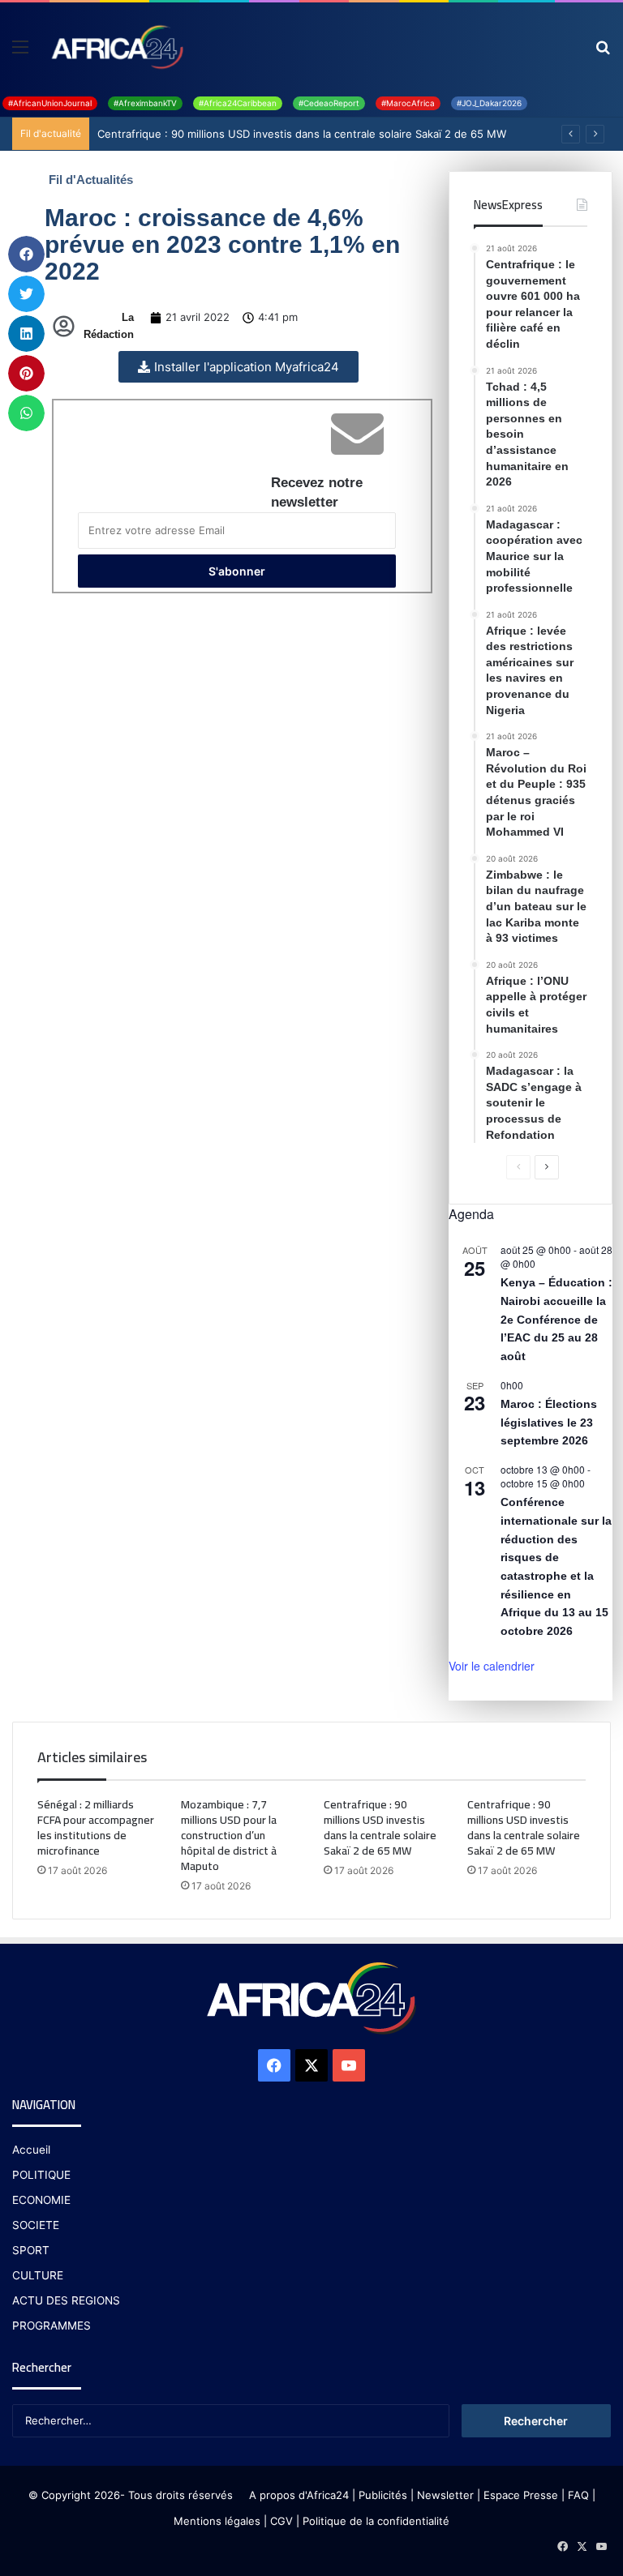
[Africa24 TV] (116, 46)
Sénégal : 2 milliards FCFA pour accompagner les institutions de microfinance (96, 1827)
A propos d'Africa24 (299, 2495)
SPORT (31, 2250)
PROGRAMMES (52, 2326)
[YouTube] (349, 2065)
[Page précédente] (518, 1167)
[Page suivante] (547, 1167)
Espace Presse (519, 2495)
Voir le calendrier (492, 1666)
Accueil (31, 2150)
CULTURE (38, 2275)
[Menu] (20, 52)
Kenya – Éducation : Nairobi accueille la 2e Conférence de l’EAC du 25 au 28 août (556, 1319)
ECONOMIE (41, 2200)
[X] (311, 2065)
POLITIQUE (41, 2175)
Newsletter (445, 2495)
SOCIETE (36, 2225)
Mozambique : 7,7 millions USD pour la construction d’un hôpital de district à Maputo (229, 1835)
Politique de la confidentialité (376, 2521)
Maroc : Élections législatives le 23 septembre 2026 (549, 1422)
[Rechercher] (603, 52)
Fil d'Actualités (91, 180)
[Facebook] (274, 2065)
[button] (26, 254)
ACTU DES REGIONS (66, 2300)
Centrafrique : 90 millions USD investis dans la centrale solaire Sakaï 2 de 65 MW (302, 134)
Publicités (383, 2495)
